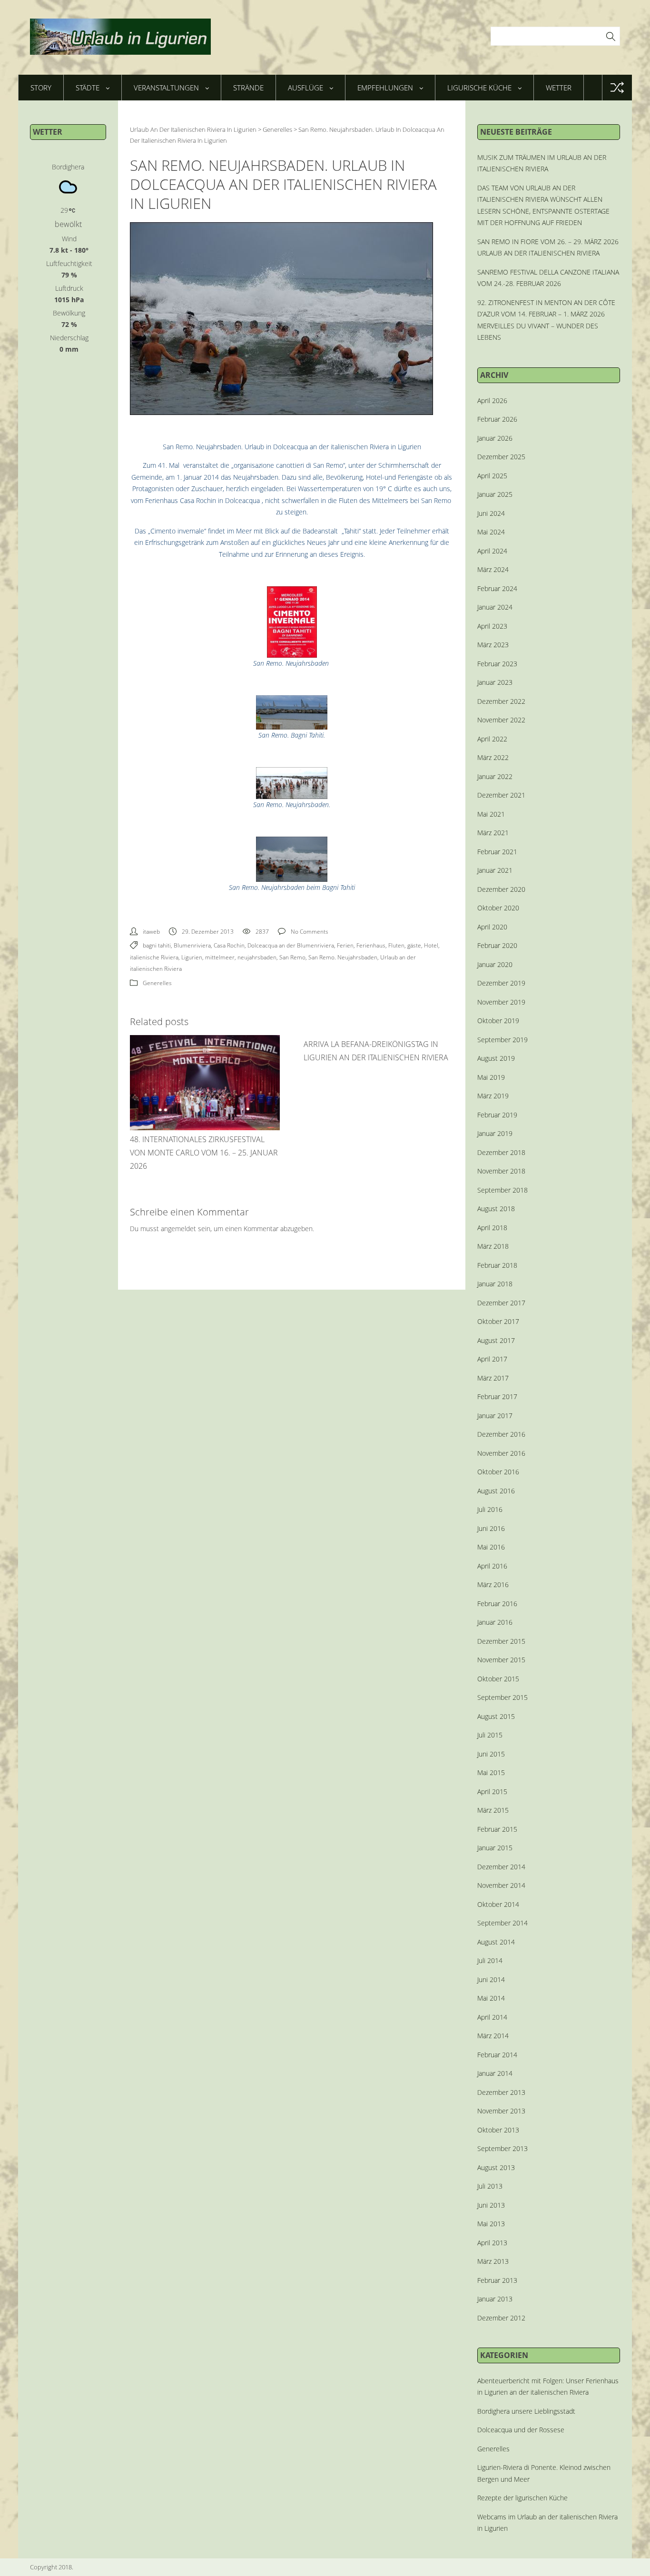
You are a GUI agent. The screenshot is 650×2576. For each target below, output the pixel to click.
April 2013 (492, 2243)
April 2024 (492, 551)
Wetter (559, 88)
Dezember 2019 (501, 983)
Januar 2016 (495, 1622)
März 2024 (493, 569)
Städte (88, 88)
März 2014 (493, 2036)
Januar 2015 (495, 1848)
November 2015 (501, 1660)
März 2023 (493, 645)
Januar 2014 (495, 2073)
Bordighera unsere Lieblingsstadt (526, 2411)
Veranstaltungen (166, 88)
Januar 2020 (495, 964)
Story (41, 88)
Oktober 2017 (498, 1321)
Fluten (396, 945)
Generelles (157, 983)
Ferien (345, 945)
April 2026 (492, 400)
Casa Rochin (229, 945)
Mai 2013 (491, 2224)
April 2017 (492, 1359)
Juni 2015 (491, 1754)
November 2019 (501, 1002)
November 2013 (501, 2111)
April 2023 (492, 626)
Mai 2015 (491, 1772)
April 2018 (492, 1228)
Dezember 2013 (501, 2092)
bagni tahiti (157, 945)
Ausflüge (305, 88)
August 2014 (496, 1942)
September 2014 (502, 1923)
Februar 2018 (497, 1265)
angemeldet (178, 1229)
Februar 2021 (497, 852)
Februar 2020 (497, 945)
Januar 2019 (495, 1133)
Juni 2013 (491, 2205)
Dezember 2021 (501, 795)
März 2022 (493, 757)
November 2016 (501, 1453)
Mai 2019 (491, 1077)
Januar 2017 (495, 1416)
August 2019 (496, 1058)
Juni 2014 (491, 1979)
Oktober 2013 (498, 2130)
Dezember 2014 (501, 1867)
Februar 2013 (497, 2280)
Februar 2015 (497, 1829)
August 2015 (496, 1716)
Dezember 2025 (501, 457)
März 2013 (493, 2261)
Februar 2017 (497, 1397)
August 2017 (496, 1340)
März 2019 (493, 1096)
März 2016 (493, 1584)
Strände (248, 88)
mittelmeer (220, 957)
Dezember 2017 (501, 1303)
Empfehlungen (385, 88)
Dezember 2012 (501, 2318)
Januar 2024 (495, 607)
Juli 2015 (490, 1735)
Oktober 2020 (498, 908)
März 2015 (493, 1810)
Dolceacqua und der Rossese (521, 2430)
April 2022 (492, 739)
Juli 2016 (490, 1509)
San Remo (292, 957)
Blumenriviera (192, 945)
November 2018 (501, 1171)
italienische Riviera (154, 957)
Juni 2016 (491, 1528)
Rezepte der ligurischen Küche (522, 2498)
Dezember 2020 (501, 889)
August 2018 (496, 1209)
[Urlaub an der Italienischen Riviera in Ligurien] (120, 37)
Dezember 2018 (501, 1152)
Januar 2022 (495, 776)
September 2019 (502, 1040)
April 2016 (492, 1566)
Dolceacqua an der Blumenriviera (291, 945)
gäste (414, 945)
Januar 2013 (495, 2299)
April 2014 (492, 2017)
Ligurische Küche (479, 88)
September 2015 (502, 1697)
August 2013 (496, 2167)
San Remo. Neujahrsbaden (343, 957)
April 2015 (492, 1791)
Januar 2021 (495, 870)
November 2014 (501, 1885)
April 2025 (492, 476)
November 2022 (501, 720)
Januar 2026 (495, 438)
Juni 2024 (491, 513)
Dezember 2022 (501, 701)
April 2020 (492, 927)
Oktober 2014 (498, 1904)
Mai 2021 (491, 814)
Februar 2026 (497, 419)
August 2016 (496, 1491)
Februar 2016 (497, 1604)
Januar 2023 (495, 682)
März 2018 (493, 1246)
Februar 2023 (497, 664)
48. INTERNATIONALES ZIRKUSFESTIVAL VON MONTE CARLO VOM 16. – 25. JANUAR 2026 (204, 1153)
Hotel (431, 945)
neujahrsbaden (257, 957)
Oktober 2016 (498, 1472)
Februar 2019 (497, 1115)
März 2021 (493, 833)
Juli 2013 (490, 2186)
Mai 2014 (491, 1998)
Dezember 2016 (501, 1434)
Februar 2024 (497, 588)
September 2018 (502, 1190)
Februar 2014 (497, 2055)
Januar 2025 (495, 494)
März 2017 (493, 1378)
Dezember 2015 (501, 1641)
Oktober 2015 (498, 1679)
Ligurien (192, 957)
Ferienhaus (371, 945)
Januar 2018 (495, 1284)
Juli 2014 (490, 1960)
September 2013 (502, 2148)
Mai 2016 (491, 1547)
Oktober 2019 (498, 1021)
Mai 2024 (491, 532)
